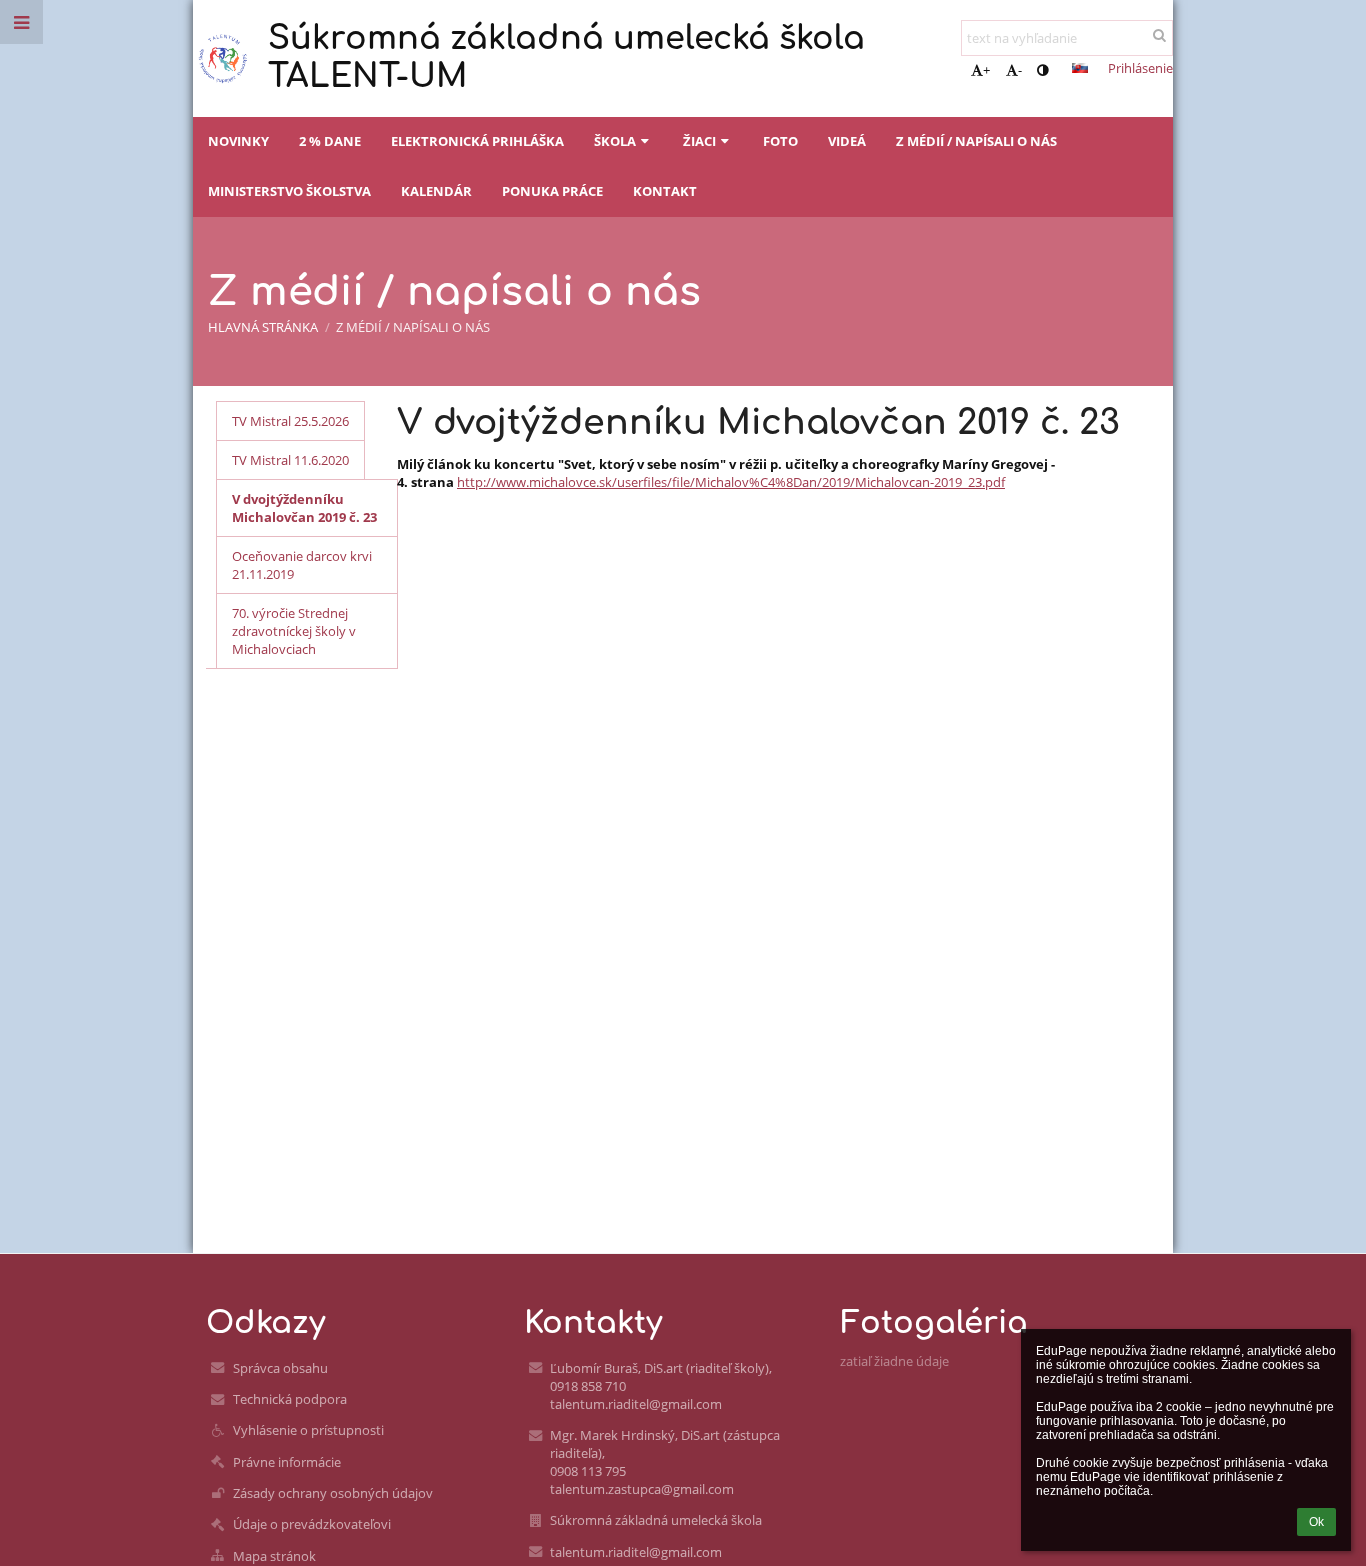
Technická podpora (290, 1399)
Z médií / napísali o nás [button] (976, 141)
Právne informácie (287, 1462)
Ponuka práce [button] (552, 191)
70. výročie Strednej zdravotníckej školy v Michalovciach (294, 631)
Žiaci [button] (699, 141)
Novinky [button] (238, 141)
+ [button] (986, 70)
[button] (1042, 70)
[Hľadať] (1159, 35)
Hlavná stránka (263, 327)
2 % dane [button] (330, 141)
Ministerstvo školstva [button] (289, 191)
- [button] (1020, 70)
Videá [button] (847, 141)
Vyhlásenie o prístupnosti (308, 1430)
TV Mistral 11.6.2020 (290, 460)
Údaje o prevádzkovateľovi (312, 1524)
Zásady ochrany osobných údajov (333, 1493)
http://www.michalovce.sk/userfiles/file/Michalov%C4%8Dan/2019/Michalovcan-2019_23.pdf (731, 482)
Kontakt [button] (665, 191)
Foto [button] (780, 141)
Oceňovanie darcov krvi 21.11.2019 (302, 565)
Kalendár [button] (436, 191)
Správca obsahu (280, 1368)
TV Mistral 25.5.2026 (290, 421)
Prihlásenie (1140, 68)
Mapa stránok (274, 1556)
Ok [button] (1316, 1522)
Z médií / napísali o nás (413, 327)
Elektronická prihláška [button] (477, 141)
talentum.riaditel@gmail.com (636, 1552)
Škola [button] (615, 141)
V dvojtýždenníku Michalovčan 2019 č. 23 (304, 508)
